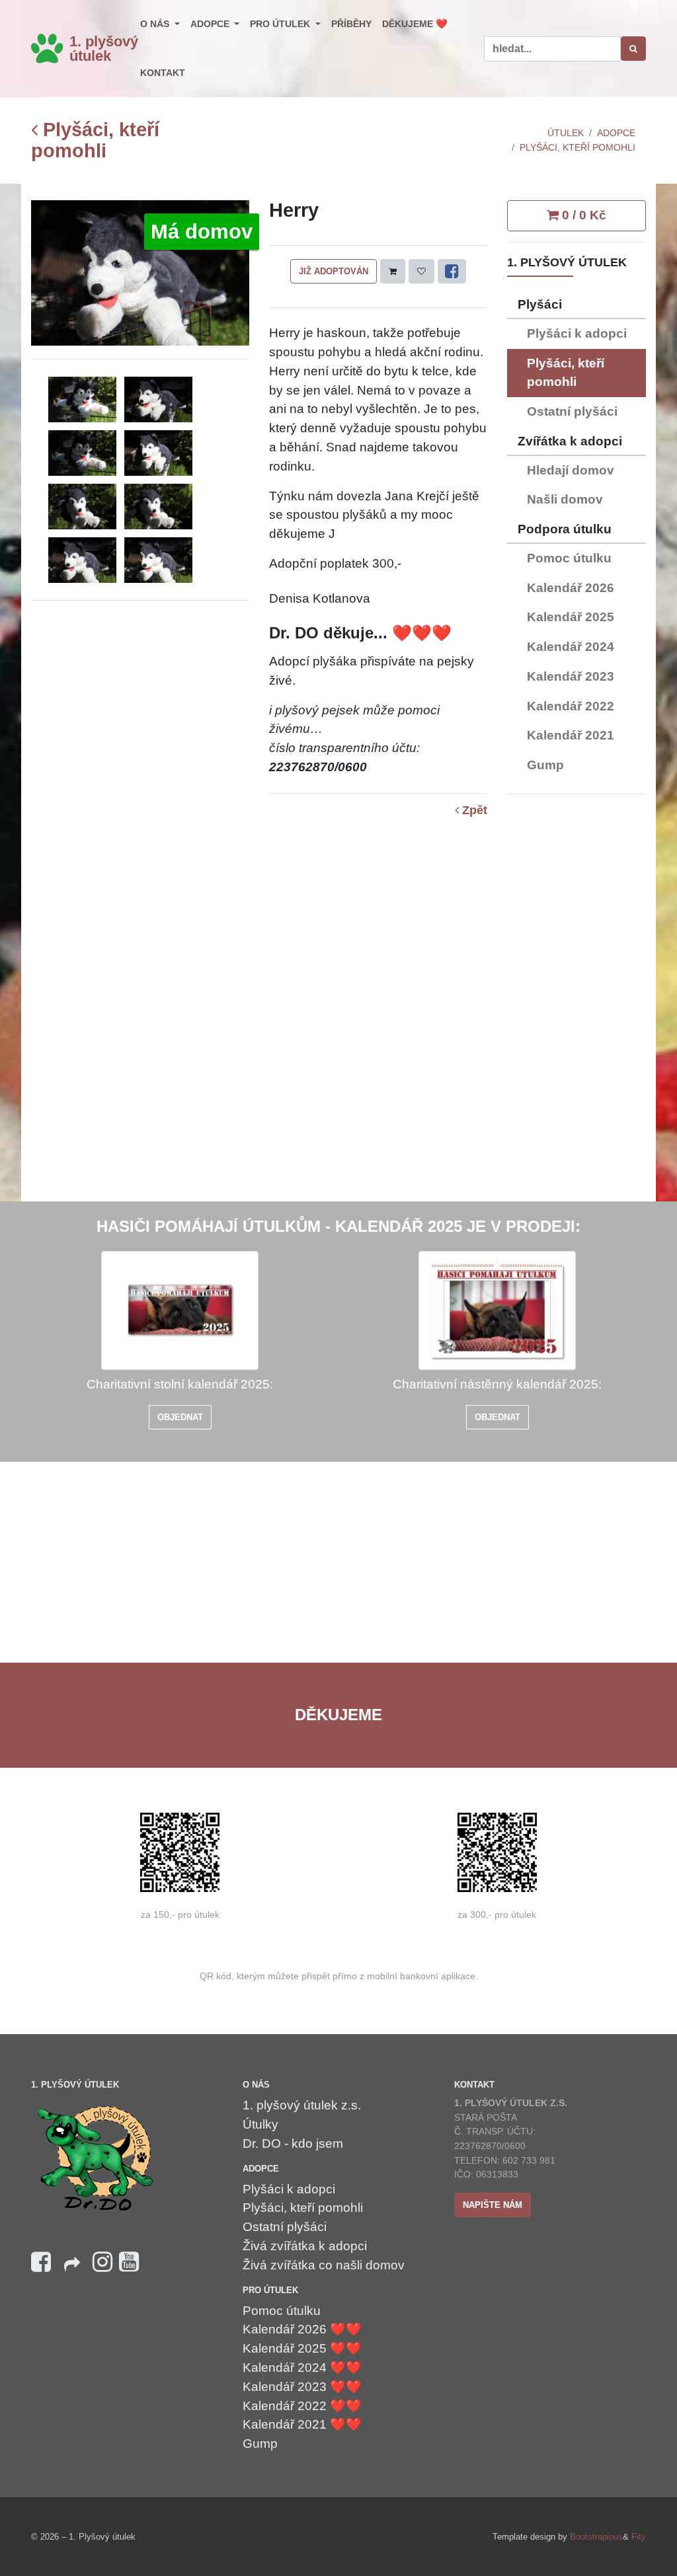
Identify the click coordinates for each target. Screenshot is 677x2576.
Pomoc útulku (569, 558)
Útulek (566, 133)
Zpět (473, 811)
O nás (156, 24)
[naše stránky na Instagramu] (102, 2262)
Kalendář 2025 (571, 617)
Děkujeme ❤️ (415, 24)
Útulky (260, 2124)
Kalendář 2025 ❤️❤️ (302, 2348)
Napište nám (493, 2205)
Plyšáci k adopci (577, 333)
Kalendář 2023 (571, 676)
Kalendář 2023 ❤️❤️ (302, 2387)
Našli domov (565, 499)
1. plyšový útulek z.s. (302, 2105)
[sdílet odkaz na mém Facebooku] (72, 2268)
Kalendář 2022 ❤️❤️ (302, 2406)
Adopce (211, 24)
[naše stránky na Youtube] (129, 2262)
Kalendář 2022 (571, 706)
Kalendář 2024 (571, 647)
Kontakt (163, 73)
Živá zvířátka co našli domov (324, 2265)
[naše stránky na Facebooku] (41, 2262)
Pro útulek (281, 24)
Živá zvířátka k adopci (305, 2246)
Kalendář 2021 (571, 735)
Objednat (180, 1417)
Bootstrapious (596, 2537)
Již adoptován (334, 271)
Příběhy (351, 24)
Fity (639, 2537)
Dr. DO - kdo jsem (293, 2143)
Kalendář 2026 (571, 588)
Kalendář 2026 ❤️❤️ (302, 2329)
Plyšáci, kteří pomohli (95, 140)
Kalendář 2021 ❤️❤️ (302, 2424)
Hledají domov (571, 470)
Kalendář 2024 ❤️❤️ (302, 2368)
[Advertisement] (577, 1003)
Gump (545, 765)
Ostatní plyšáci (572, 411)
